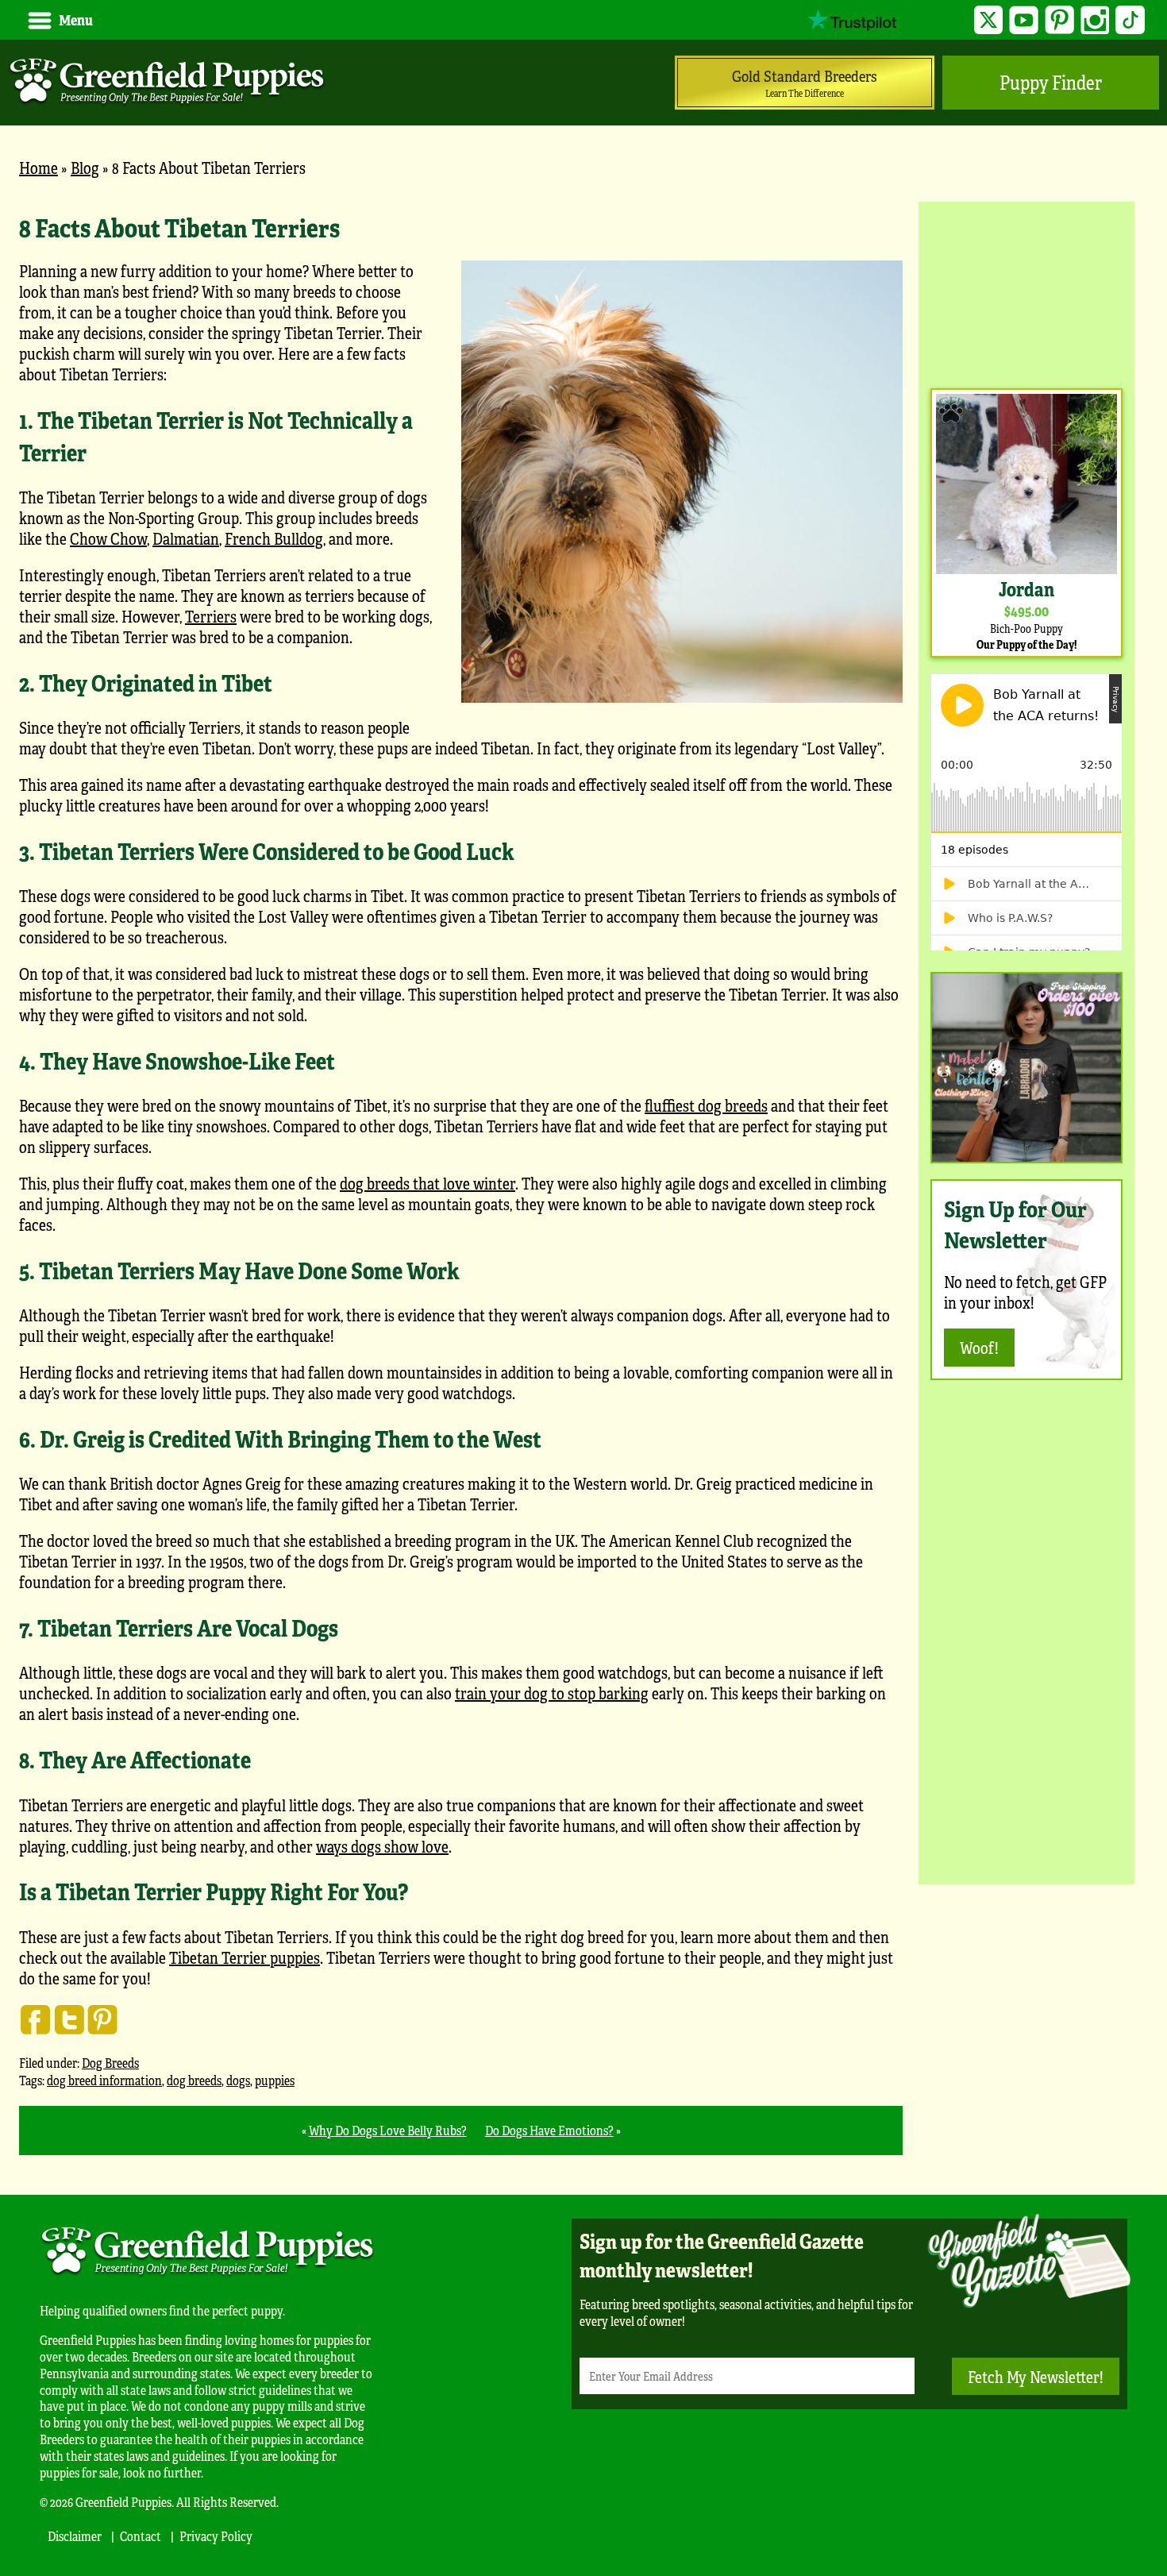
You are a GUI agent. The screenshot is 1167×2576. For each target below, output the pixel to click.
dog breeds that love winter (428, 1183)
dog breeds (194, 2080)
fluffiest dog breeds (706, 1105)
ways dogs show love (382, 1846)
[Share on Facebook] (36, 2019)
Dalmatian (186, 538)
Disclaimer (75, 2536)
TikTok (1130, 20)
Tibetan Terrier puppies (245, 1957)
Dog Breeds (110, 2063)
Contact (141, 2536)
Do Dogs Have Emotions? (549, 2130)
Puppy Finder (1051, 82)
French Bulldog (274, 538)
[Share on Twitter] (69, 2019)
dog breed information (104, 2080)
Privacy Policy (216, 2536)
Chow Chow (108, 538)
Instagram (1095, 20)
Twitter (989, 20)
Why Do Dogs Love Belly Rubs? (388, 2130)
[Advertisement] (1026, 293)
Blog (85, 167)
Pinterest (1059, 20)
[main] (461, 1183)
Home (39, 167)
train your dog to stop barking (552, 1693)
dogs (238, 2080)
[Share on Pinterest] (102, 2019)
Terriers (211, 616)
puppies (275, 2080)
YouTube (1024, 20)
